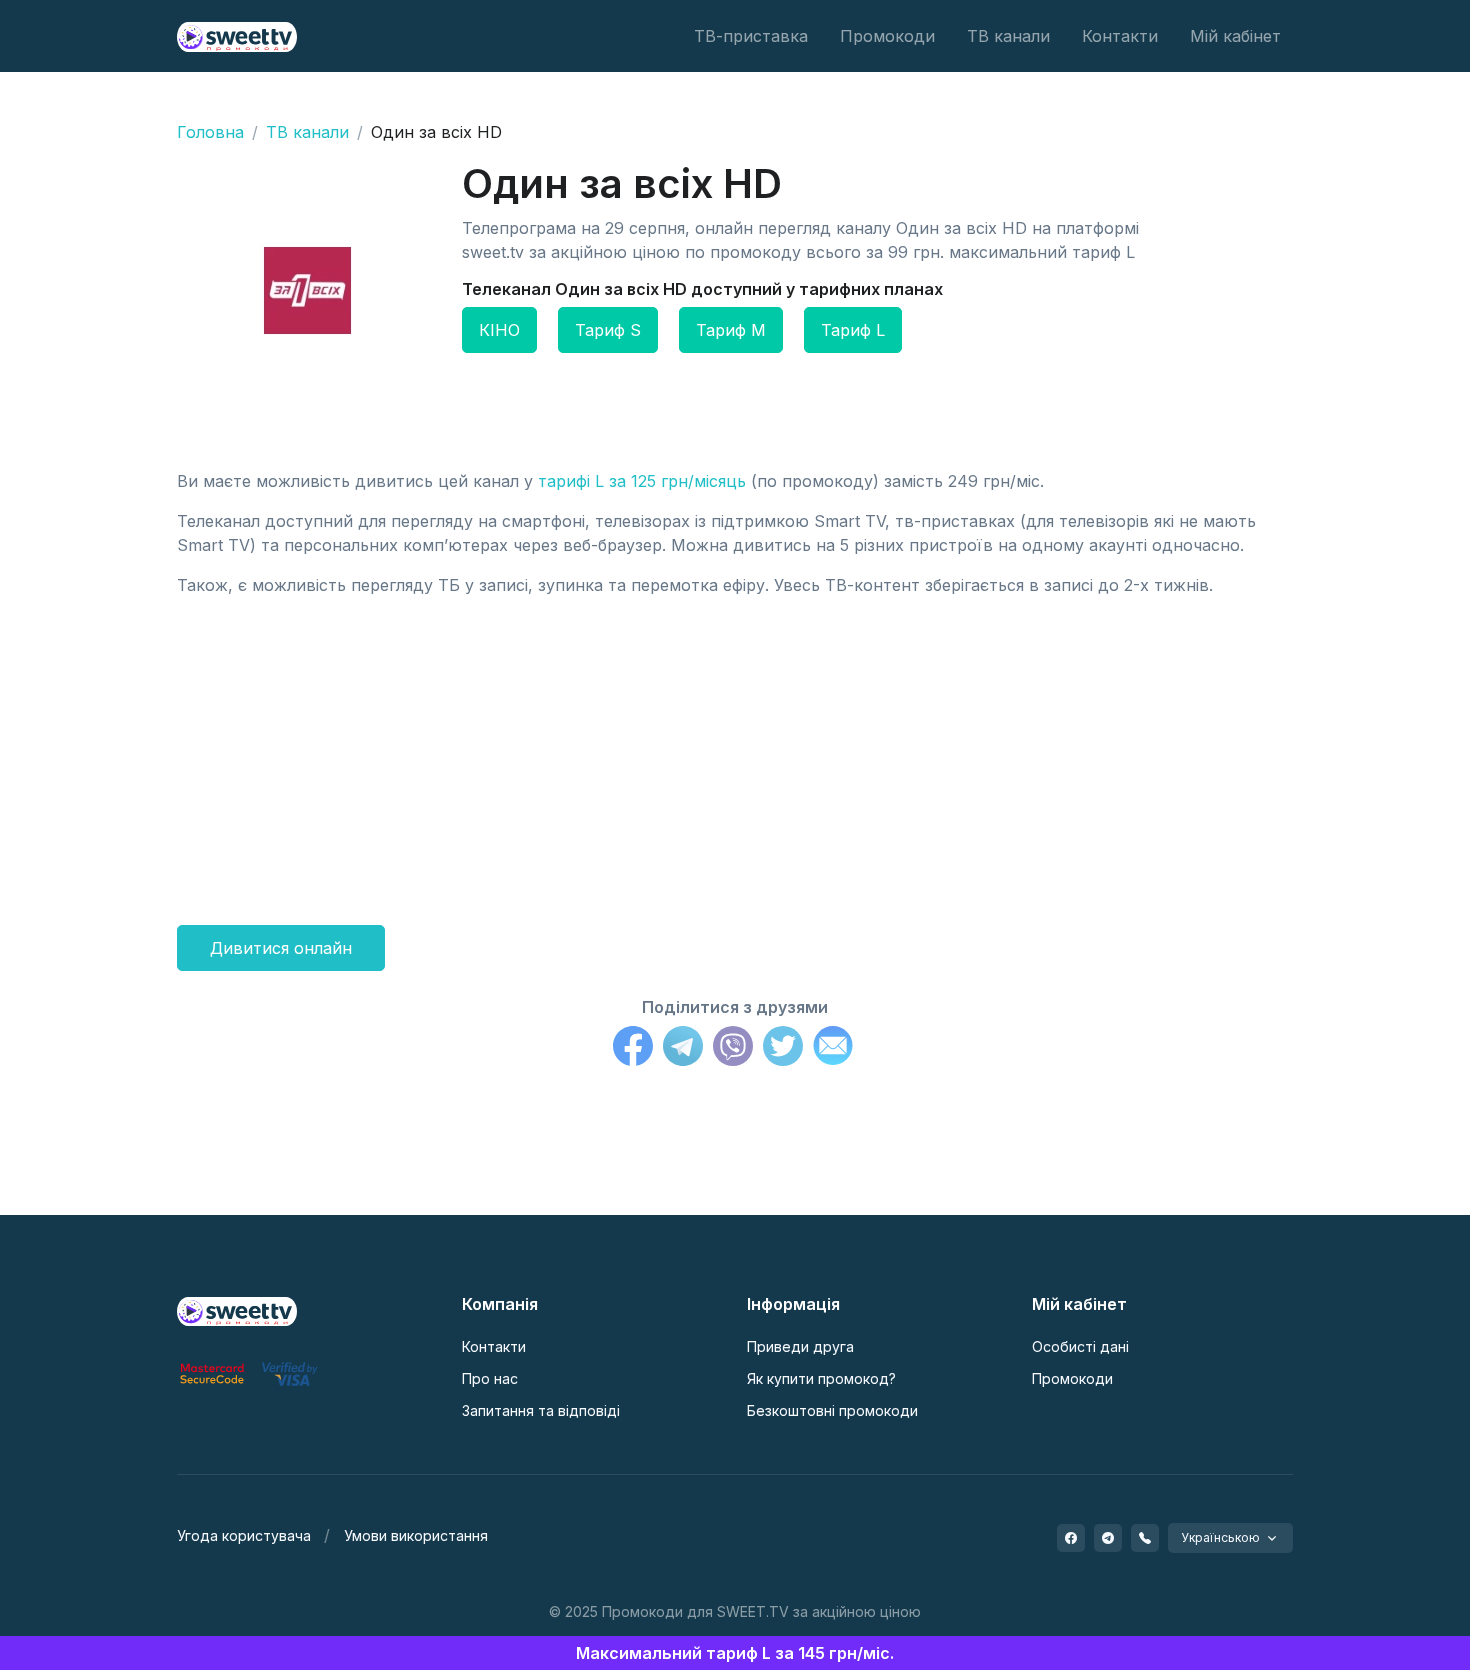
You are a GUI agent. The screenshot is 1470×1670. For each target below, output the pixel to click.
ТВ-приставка (751, 36)
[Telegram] (683, 1049)
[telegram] (1108, 1538)
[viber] (1145, 1538)
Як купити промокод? (821, 1378)
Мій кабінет (1235, 36)
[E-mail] (833, 1049)
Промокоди (887, 36)
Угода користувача (244, 1535)
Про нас (490, 1378)
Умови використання (416, 1535)
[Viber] (733, 1049)
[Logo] (237, 1310)
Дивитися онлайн (281, 948)
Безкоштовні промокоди (832, 1410)
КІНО (499, 330)
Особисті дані (1080, 1346)
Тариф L (853, 330)
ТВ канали (1008, 36)
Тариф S (608, 330)
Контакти (1120, 36)
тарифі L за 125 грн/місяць (642, 481)
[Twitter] (783, 1049)
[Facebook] (633, 1049)
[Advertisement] (735, 753)
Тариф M (731, 330)
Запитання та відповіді (541, 1410)
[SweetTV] (237, 35)
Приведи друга (800, 1346)
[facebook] (1071, 1538)
